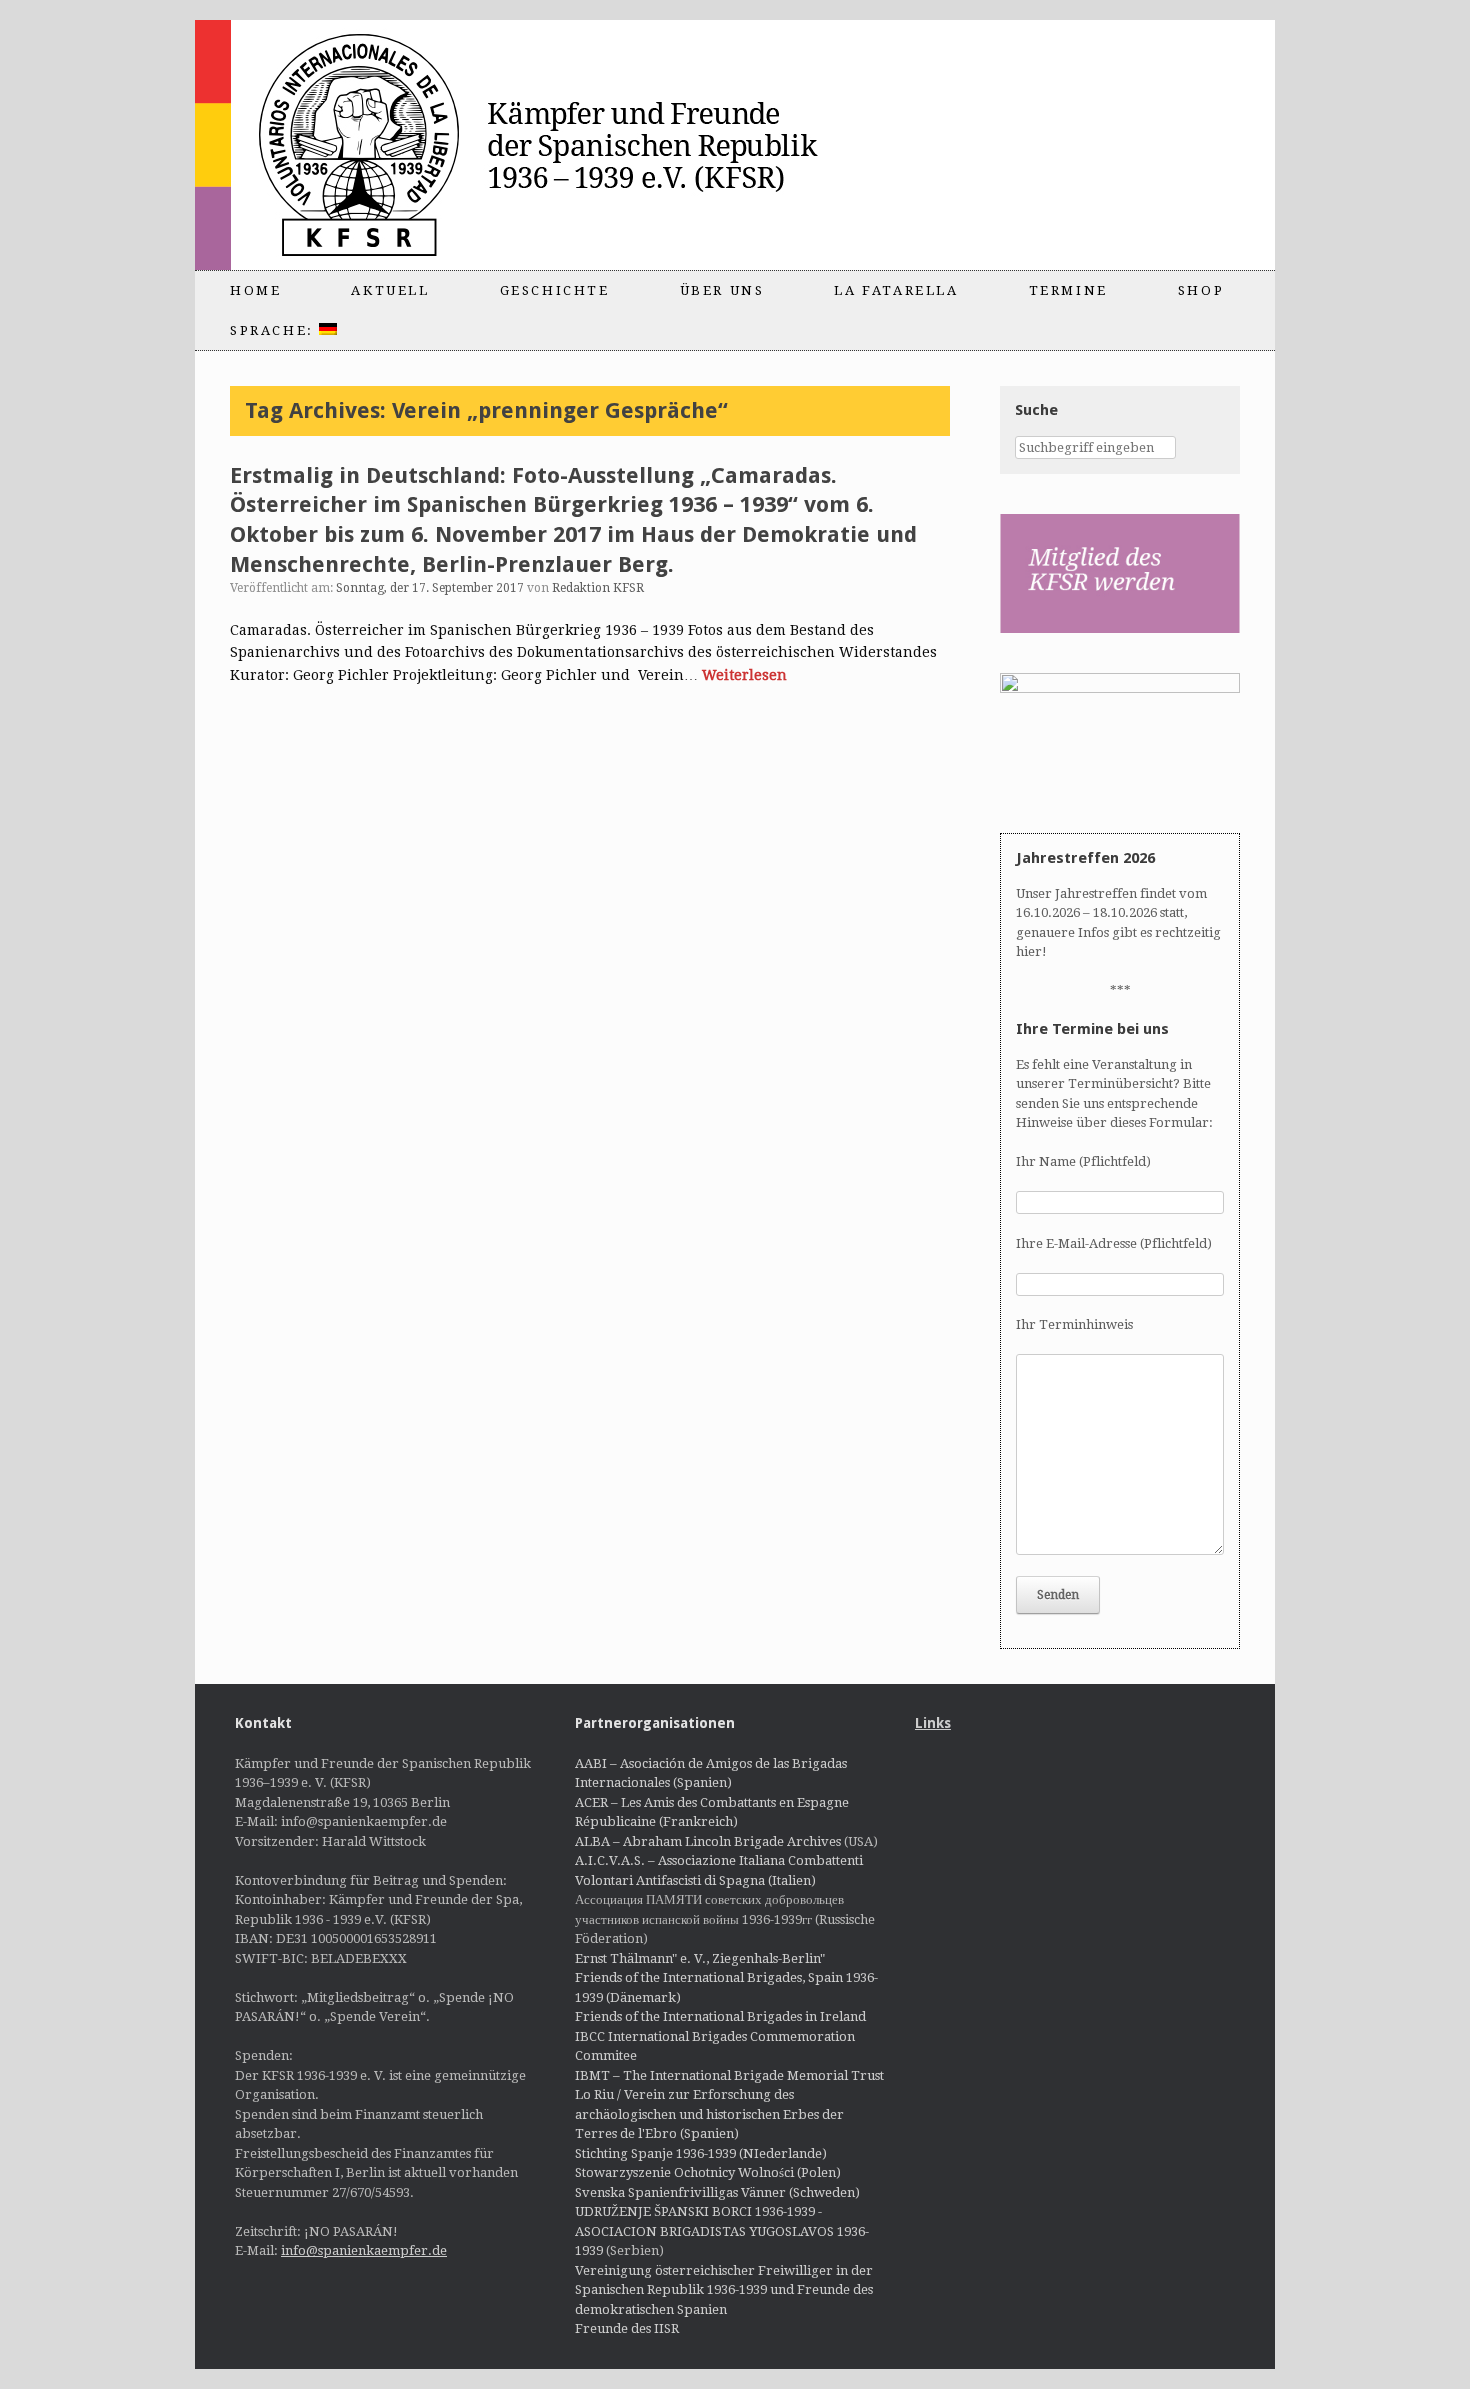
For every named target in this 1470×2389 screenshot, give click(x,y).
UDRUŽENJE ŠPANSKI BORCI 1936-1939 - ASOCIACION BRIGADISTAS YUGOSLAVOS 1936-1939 (722, 2231)
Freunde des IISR (627, 2328)
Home (255, 290)
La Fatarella (896, 290)
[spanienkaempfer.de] (551, 145)
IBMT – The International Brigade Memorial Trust (729, 2075)
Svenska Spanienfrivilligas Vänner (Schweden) (717, 2192)
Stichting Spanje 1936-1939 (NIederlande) (701, 2153)
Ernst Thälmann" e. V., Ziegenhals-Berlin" (700, 1958)
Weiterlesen (744, 675)
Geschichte (555, 290)
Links (933, 1723)
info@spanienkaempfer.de (364, 2250)
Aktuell (390, 290)
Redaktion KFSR (598, 588)
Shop (1201, 290)
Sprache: (274, 330)
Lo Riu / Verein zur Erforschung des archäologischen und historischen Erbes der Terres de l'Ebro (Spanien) (709, 2114)
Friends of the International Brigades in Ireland (720, 2016)
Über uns (722, 290)
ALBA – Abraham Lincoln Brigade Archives (708, 1841)
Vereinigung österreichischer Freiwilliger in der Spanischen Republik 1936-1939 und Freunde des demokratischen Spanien (724, 2290)
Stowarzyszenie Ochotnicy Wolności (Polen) (708, 2172)
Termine (1068, 290)
